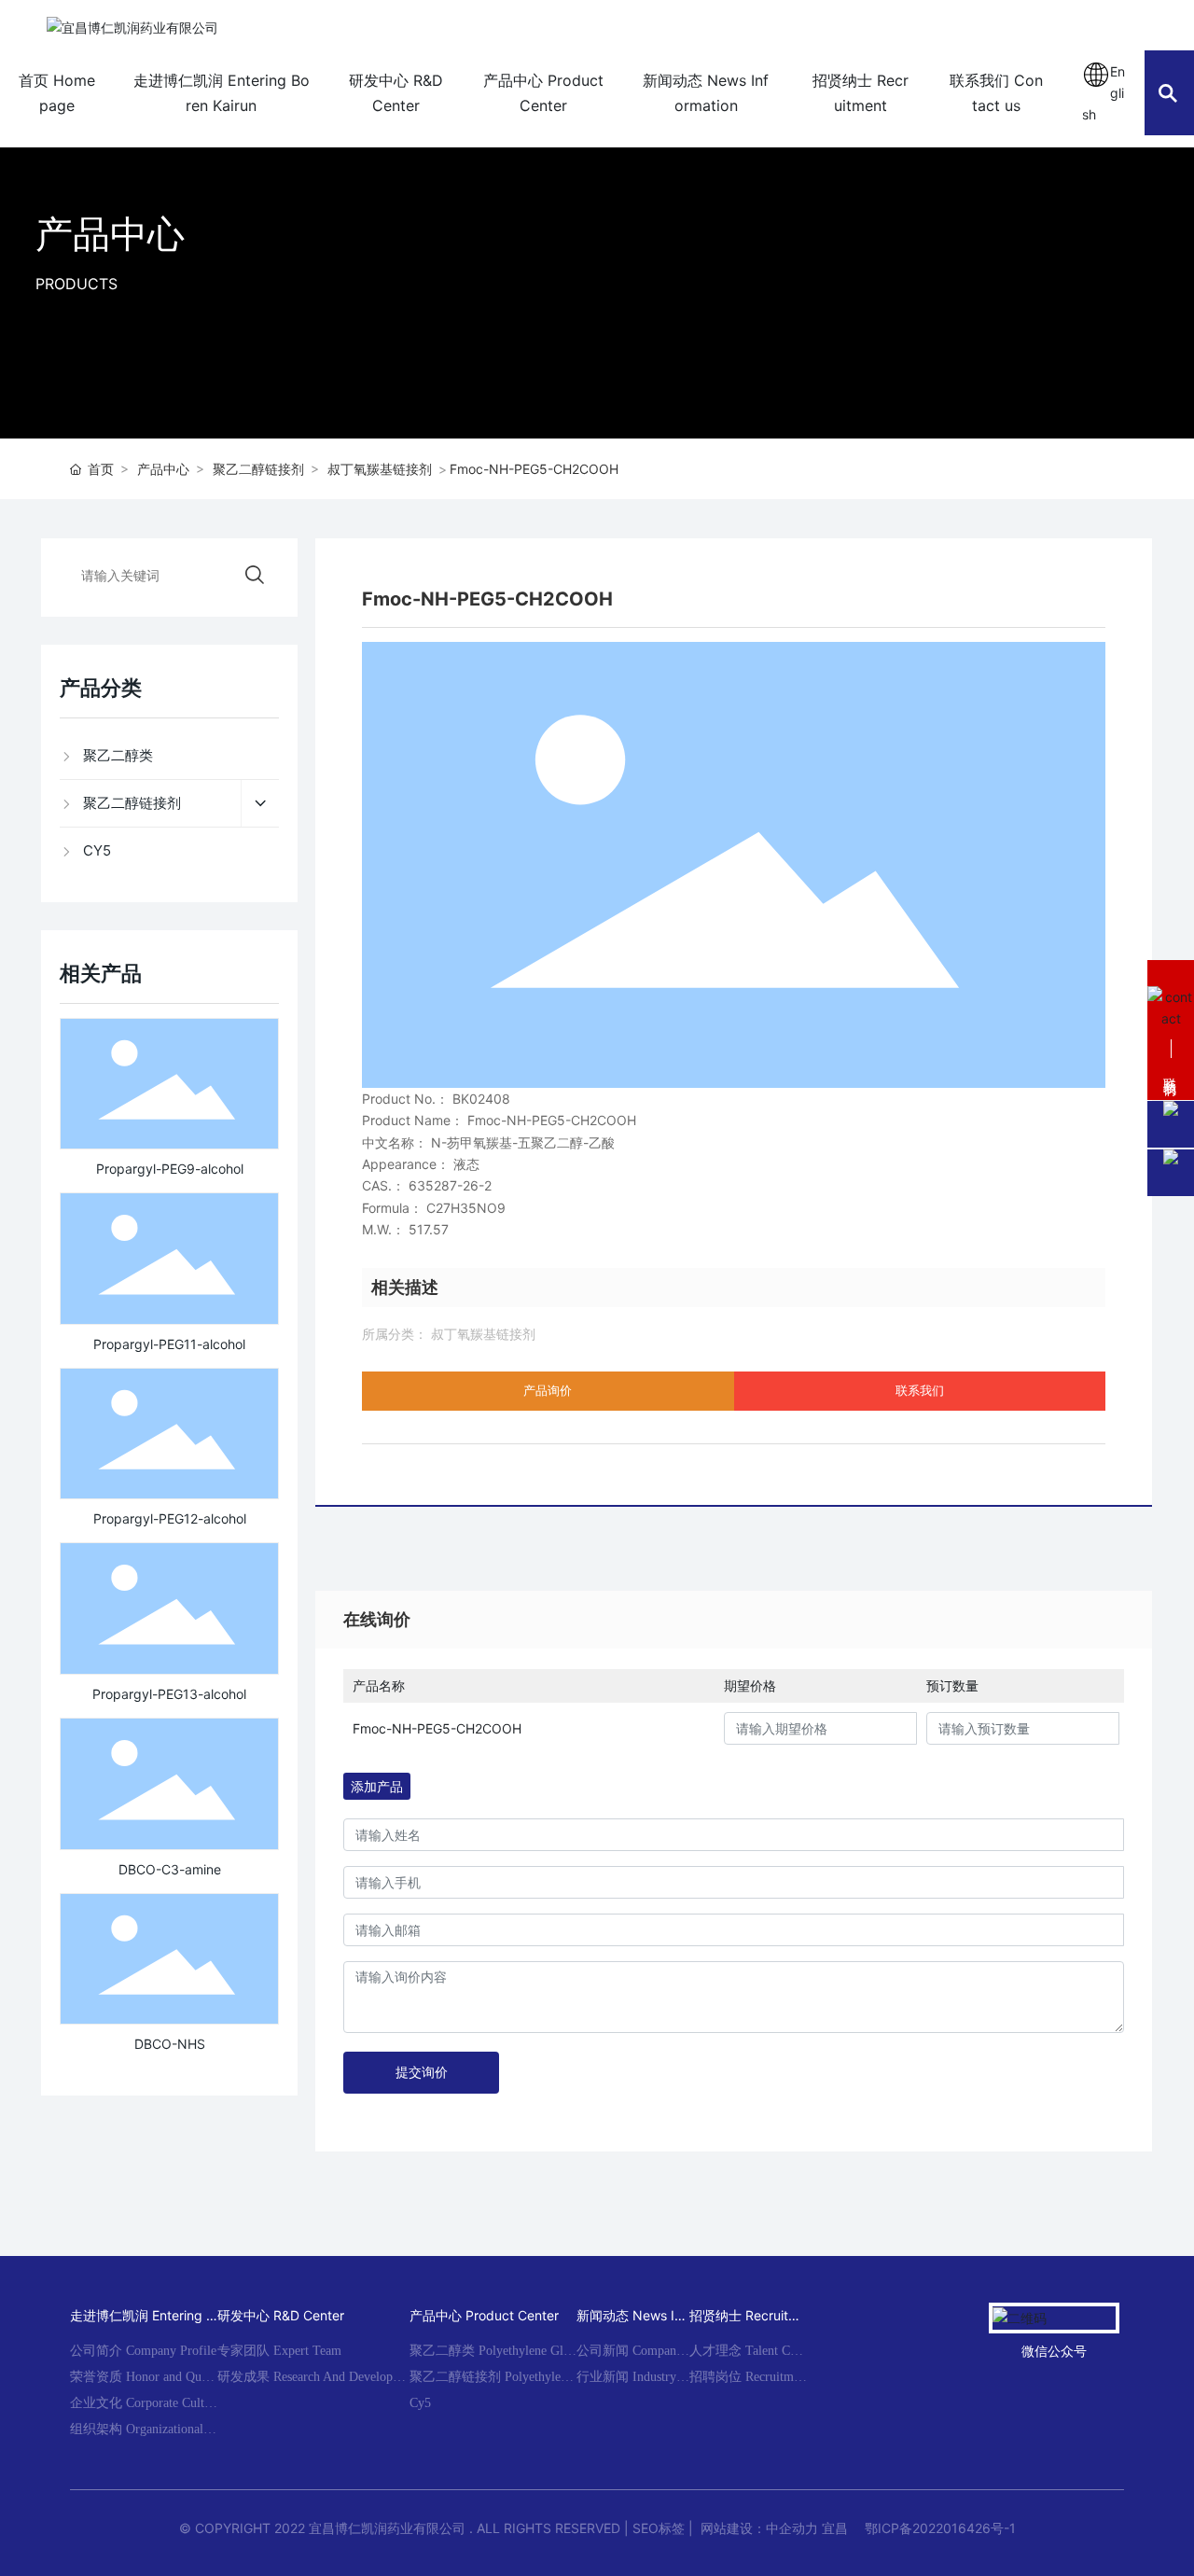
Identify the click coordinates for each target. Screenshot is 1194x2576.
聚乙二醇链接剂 (258, 469)
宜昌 (835, 2528)
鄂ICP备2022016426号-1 (940, 2528)
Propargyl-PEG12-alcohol (170, 1518)
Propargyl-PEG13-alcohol (169, 1694)
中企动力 (792, 2528)
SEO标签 (659, 2528)
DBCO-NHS (170, 2044)
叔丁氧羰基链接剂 (380, 469)
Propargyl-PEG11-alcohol (169, 1344)
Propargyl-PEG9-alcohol (170, 1169)
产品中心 (110, 234)
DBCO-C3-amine (170, 1869)
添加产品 (377, 1786)
